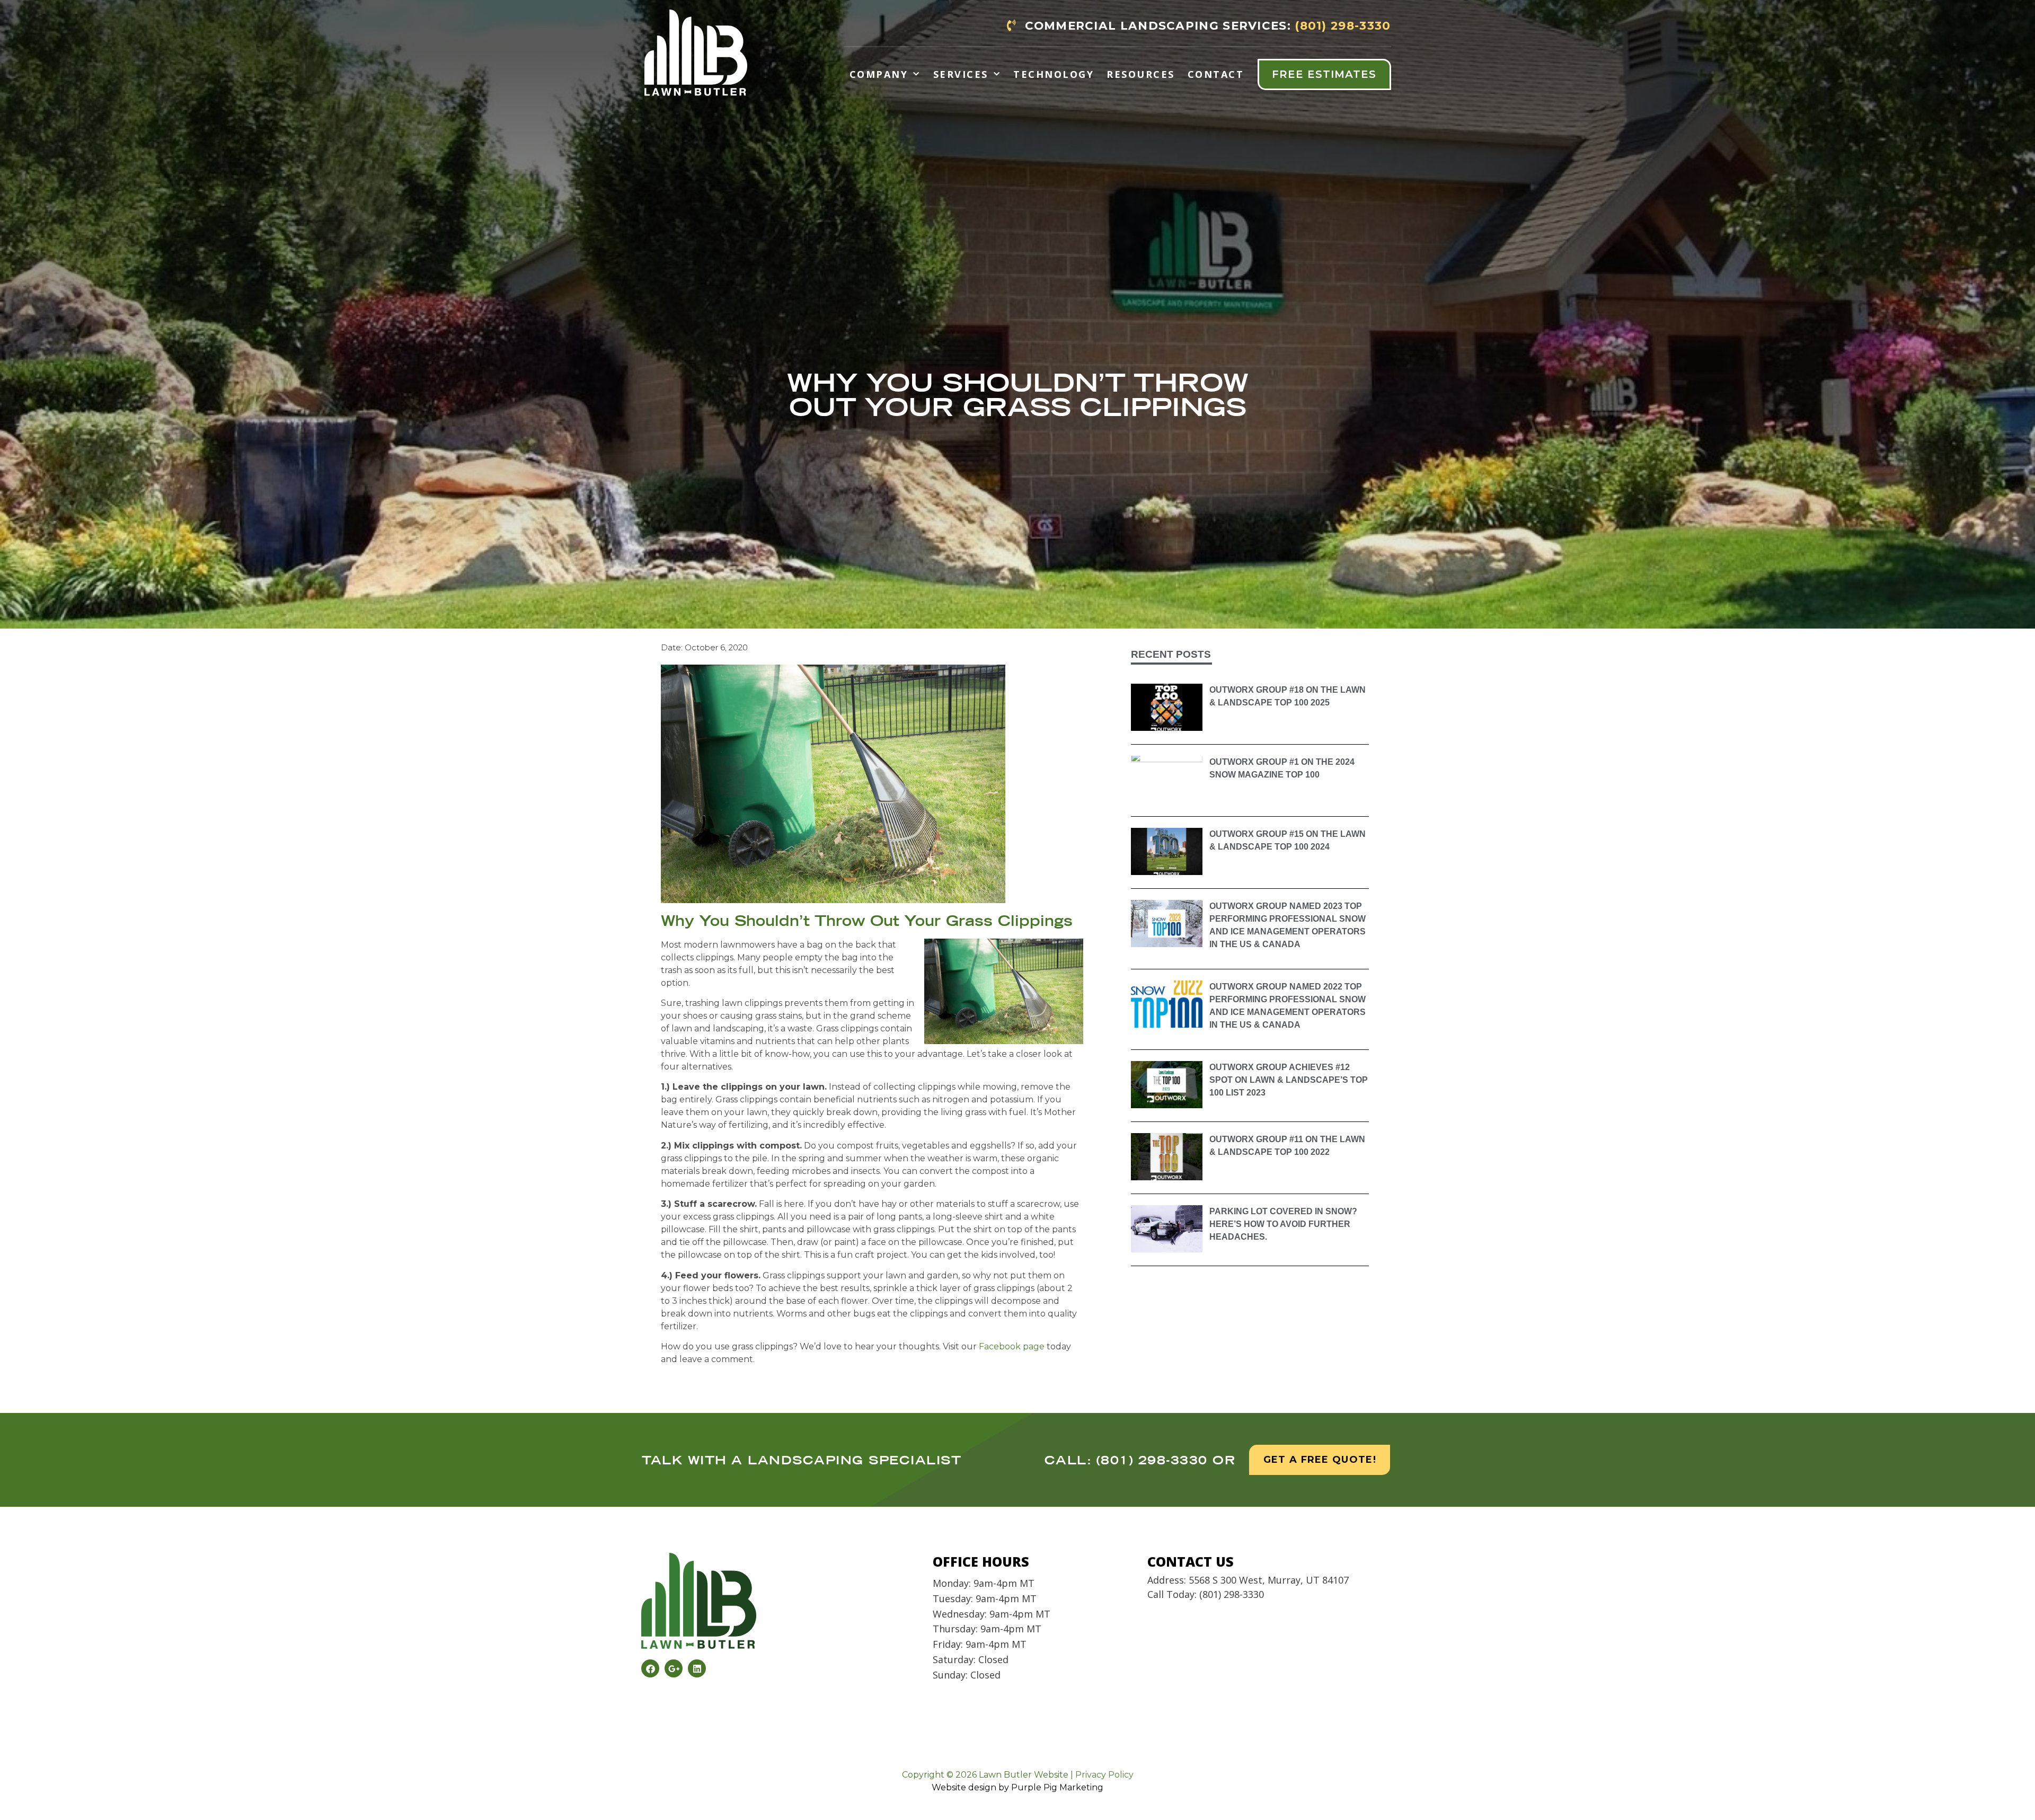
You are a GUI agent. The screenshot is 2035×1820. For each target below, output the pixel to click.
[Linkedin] (697, 1668)
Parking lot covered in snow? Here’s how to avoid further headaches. (1283, 1224)
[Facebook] (650, 1668)
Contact (1216, 74)
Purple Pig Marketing (1057, 1787)
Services (961, 74)
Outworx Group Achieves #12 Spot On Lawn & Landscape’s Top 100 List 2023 (1289, 1080)
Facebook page (1012, 1346)
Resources (1141, 74)
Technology (1054, 74)
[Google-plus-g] (674, 1668)
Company (879, 74)
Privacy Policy (1104, 1775)
